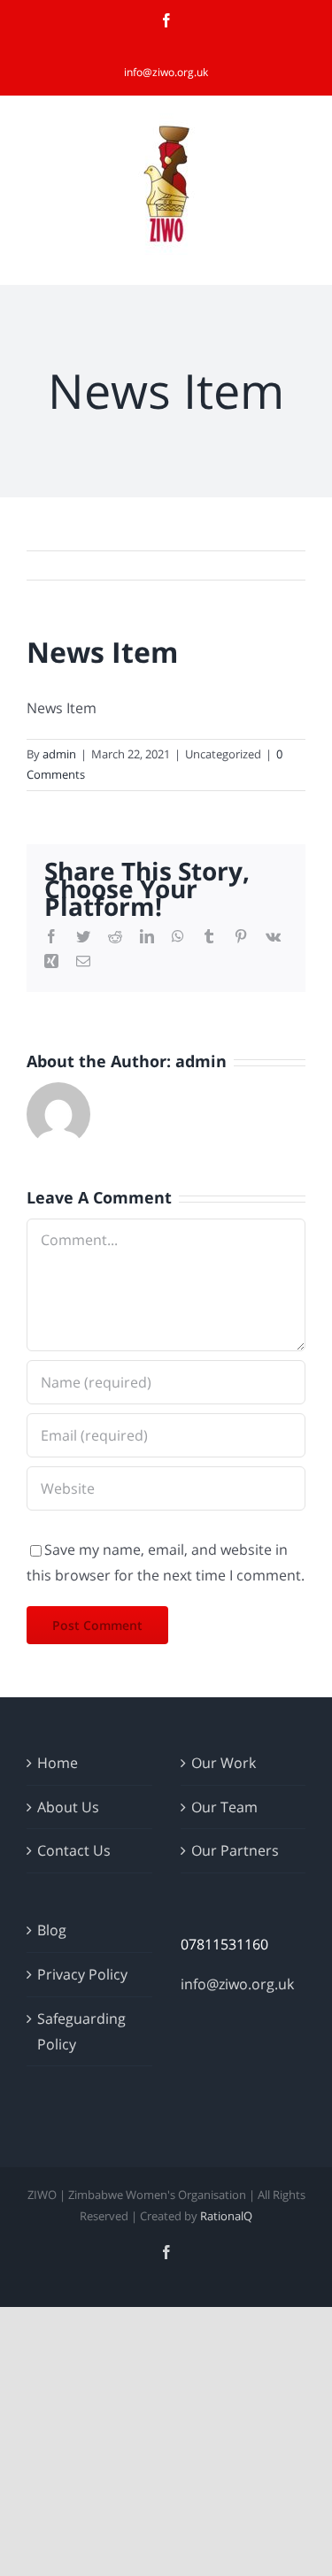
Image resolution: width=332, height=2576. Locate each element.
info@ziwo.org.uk (166, 72)
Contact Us (74, 1850)
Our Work (224, 1763)
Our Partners (235, 1850)
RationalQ (226, 2216)
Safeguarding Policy (81, 2031)
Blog (52, 1930)
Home (58, 1763)
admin (59, 754)
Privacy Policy (82, 1974)
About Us (68, 1807)
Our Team (224, 1807)
